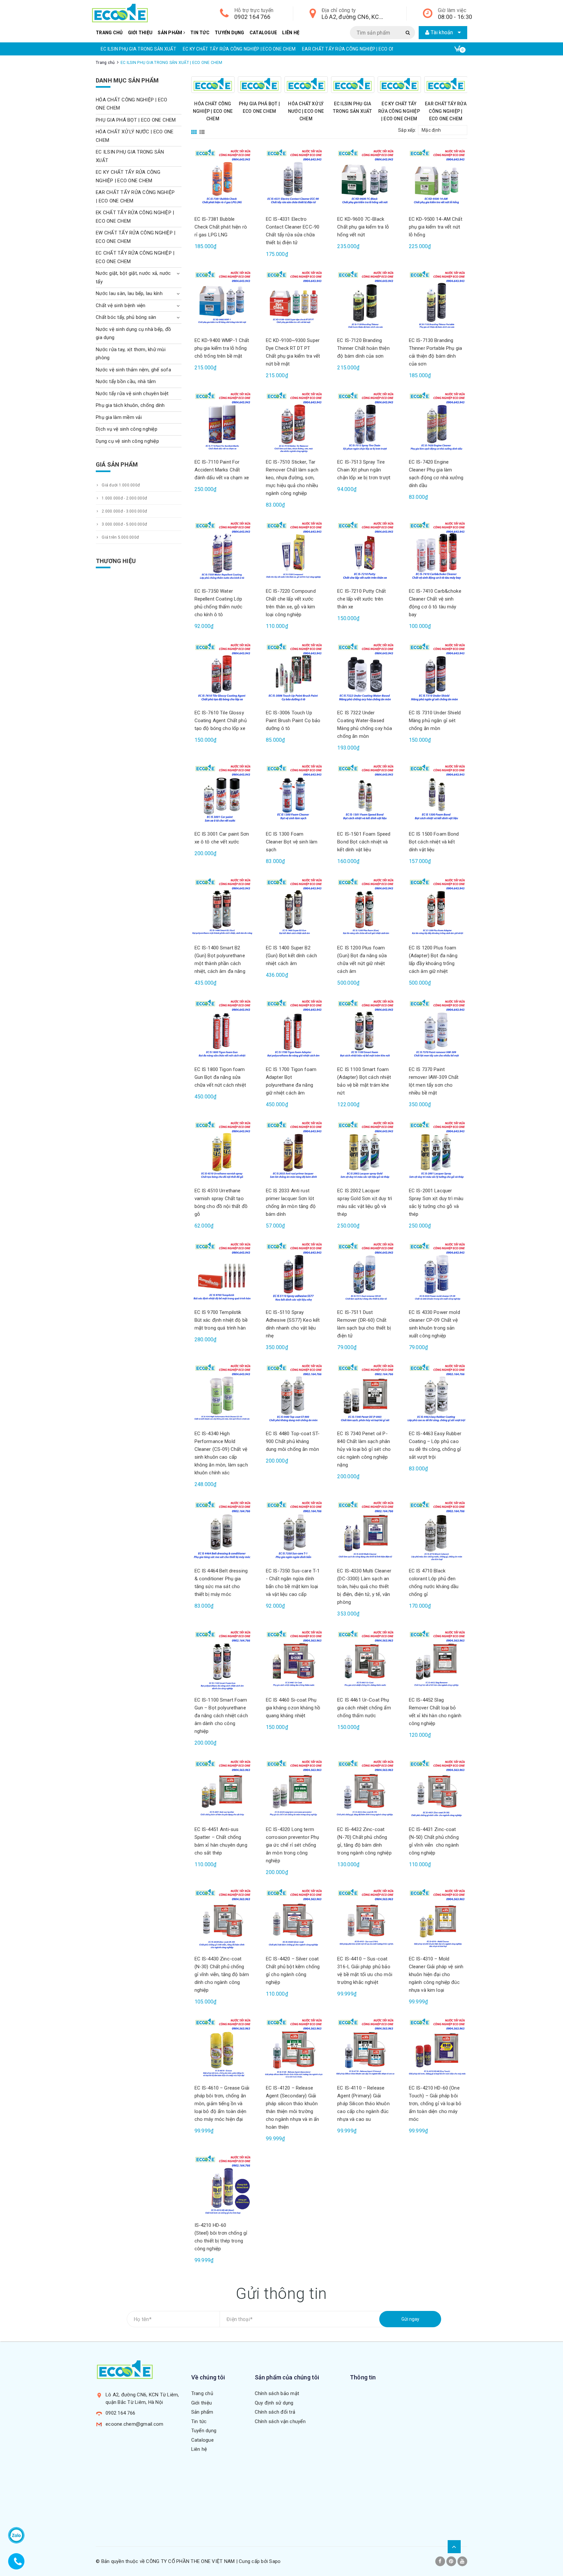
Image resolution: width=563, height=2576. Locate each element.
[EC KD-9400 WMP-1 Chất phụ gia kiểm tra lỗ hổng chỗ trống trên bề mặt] (222, 301)
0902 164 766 (252, 17)
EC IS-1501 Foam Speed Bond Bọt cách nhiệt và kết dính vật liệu (364, 842)
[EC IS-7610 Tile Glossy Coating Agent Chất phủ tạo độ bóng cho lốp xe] (222, 673)
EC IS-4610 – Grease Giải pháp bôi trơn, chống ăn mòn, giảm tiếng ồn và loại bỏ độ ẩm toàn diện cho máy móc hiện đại (222, 2104)
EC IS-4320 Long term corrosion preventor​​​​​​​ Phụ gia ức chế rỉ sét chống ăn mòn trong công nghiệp (292, 1845)
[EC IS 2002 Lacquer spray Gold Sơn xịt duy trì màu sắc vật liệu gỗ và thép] (365, 1151)
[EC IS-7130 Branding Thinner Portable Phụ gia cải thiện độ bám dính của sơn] (436, 301)
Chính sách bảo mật (277, 2393)
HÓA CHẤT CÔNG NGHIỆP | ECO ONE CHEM (213, 111)
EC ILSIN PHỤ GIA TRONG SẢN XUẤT (130, 156)
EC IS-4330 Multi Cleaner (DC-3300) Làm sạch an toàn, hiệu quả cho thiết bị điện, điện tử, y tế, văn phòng (364, 1586)
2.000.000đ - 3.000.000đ (124, 511)
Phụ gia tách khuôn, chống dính (130, 405)
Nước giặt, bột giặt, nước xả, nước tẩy (133, 277)
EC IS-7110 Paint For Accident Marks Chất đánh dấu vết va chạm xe (222, 470)
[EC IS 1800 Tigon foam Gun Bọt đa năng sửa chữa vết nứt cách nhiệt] (222, 1029)
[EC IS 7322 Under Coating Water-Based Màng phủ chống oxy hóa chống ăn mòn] (365, 673)
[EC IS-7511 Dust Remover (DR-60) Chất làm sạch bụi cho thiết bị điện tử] (365, 1272)
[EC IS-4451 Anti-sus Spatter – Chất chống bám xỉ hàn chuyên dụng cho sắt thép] (222, 1790)
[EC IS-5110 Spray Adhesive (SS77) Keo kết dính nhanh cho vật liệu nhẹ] (293, 1272)
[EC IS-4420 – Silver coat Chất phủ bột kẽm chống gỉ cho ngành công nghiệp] (293, 1919)
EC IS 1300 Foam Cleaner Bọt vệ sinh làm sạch (292, 842)
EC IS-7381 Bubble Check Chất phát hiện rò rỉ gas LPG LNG (221, 227)
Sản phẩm (170, 33)
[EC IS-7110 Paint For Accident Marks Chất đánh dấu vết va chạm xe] (222, 422)
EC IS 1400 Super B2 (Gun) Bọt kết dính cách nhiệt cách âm (291, 956)
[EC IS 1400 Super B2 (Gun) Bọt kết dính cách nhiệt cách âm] (293, 908)
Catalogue (263, 33)
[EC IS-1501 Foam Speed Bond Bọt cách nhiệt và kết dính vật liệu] (365, 794)
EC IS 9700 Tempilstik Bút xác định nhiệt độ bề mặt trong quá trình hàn (221, 1320)
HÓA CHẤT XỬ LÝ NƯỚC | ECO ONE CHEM (306, 111)
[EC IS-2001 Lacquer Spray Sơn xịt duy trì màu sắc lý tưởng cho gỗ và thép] (436, 1151)
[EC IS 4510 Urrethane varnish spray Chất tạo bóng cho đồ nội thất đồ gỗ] (222, 1151)
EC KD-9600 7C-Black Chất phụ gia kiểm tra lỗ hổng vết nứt (363, 227)
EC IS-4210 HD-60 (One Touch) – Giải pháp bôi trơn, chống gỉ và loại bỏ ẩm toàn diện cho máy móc (435, 2104)
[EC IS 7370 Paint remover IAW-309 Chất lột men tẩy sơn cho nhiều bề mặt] (436, 1029)
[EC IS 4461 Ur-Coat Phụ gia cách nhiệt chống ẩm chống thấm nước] (365, 1660)
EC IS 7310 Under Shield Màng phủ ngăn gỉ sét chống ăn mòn (435, 721)
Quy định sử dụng (274, 2403)
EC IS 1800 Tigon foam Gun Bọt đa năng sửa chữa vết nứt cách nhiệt (220, 1077)
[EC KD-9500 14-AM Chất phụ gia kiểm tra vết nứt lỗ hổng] (436, 179)
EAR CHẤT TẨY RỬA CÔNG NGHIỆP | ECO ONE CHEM (270, 49)
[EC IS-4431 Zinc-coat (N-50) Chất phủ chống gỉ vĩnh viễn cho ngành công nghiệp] (436, 1790)
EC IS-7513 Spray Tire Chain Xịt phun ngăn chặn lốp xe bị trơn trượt (364, 470)
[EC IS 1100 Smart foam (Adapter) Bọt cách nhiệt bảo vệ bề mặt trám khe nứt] (365, 1029)
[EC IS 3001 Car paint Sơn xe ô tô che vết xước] (222, 794)
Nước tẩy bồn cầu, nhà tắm (126, 381)
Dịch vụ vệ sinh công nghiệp (127, 429)
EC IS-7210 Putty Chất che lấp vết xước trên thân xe (361, 599)
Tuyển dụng (230, 33)
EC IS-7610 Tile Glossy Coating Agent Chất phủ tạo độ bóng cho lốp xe (221, 721)
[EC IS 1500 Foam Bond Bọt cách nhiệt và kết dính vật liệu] (436, 794)
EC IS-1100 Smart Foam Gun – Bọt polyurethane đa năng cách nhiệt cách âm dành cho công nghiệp (221, 1716)
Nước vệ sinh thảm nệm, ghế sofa (133, 370)
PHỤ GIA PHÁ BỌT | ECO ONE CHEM (136, 120)
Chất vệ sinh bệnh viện (121, 305)
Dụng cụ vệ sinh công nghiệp (127, 441)
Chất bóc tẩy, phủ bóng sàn (126, 317)
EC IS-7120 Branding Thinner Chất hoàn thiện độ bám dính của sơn (363, 348)
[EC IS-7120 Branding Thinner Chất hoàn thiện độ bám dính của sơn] (365, 301)
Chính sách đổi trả (275, 2412)
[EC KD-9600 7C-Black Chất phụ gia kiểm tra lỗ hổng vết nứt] (365, 179)
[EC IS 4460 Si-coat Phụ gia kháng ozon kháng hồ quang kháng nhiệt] (293, 1660)
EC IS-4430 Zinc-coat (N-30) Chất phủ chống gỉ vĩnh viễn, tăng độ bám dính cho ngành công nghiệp (222, 1974)
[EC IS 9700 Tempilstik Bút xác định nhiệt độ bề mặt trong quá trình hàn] (222, 1272)
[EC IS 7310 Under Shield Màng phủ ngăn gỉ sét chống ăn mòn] (436, 673)
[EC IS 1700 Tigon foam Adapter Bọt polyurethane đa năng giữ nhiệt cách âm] (293, 1029)
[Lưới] (195, 130)
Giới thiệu (140, 33)
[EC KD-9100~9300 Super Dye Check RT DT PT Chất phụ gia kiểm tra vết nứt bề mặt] (293, 301)
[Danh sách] (203, 130)
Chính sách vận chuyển (280, 2421)
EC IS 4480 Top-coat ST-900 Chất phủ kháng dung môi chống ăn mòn (293, 1441)
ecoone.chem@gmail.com (134, 2424)
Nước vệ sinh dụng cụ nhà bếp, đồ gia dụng (133, 334)
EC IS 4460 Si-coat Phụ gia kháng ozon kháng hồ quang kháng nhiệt (293, 1708)
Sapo (275, 2561)
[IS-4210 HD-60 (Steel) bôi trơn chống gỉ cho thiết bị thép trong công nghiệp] (222, 2185)
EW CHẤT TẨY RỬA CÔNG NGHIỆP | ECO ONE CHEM (136, 237)
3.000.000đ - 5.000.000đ (124, 524)
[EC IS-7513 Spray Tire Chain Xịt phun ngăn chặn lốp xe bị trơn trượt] (365, 422)
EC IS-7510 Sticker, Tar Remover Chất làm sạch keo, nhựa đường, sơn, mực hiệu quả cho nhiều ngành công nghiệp (292, 478)
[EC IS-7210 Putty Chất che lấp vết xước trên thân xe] (365, 551)
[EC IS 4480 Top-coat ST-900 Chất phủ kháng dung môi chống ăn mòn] (293, 1394)
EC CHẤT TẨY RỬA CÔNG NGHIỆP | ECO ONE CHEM (135, 257)
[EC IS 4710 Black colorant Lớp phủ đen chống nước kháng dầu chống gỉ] (436, 1531)
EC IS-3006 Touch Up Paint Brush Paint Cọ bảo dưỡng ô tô (293, 721)
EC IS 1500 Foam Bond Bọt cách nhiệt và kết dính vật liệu (434, 842)
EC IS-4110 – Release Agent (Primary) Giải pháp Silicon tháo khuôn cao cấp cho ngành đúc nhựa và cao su (363, 2104)
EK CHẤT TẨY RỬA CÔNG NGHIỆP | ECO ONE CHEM (385, 49)
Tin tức (200, 33)
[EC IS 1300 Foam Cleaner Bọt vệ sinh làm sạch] (293, 794)
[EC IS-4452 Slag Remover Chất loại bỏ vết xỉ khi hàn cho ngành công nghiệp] (436, 1660)
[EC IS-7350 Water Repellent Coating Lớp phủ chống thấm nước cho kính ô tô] (222, 551)
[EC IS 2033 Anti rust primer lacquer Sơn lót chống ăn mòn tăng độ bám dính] (293, 1151)
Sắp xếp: (407, 130)
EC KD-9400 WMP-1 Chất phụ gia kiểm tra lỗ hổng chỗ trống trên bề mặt (222, 348)
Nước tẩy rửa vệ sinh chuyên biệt (132, 394)
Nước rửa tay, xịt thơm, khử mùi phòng (131, 354)
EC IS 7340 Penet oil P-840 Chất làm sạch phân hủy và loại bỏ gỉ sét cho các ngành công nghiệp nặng (364, 1449)
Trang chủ (109, 33)
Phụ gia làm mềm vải (119, 417)
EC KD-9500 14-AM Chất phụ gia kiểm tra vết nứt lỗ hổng (436, 227)
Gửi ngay (410, 2319)
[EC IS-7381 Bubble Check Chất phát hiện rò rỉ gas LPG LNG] (222, 179)
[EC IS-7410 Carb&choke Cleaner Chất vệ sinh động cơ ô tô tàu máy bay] (436, 551)
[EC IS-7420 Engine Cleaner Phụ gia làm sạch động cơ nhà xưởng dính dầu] (436, 422)
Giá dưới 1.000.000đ (120, 485)
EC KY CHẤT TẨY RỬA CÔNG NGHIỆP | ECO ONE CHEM (153, 49)
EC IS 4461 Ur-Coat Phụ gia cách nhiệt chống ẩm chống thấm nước (364, 1708)
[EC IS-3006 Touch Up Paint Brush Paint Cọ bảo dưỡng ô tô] (293, 673)
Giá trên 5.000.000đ (120, 537)
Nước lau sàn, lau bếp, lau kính (129, 293)
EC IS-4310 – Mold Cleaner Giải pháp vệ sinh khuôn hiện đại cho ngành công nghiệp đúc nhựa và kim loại (436, 1974)
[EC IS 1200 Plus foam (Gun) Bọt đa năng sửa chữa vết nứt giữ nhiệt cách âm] (365, 908)
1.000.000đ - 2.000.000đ (124, 498)
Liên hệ (291, 33)
